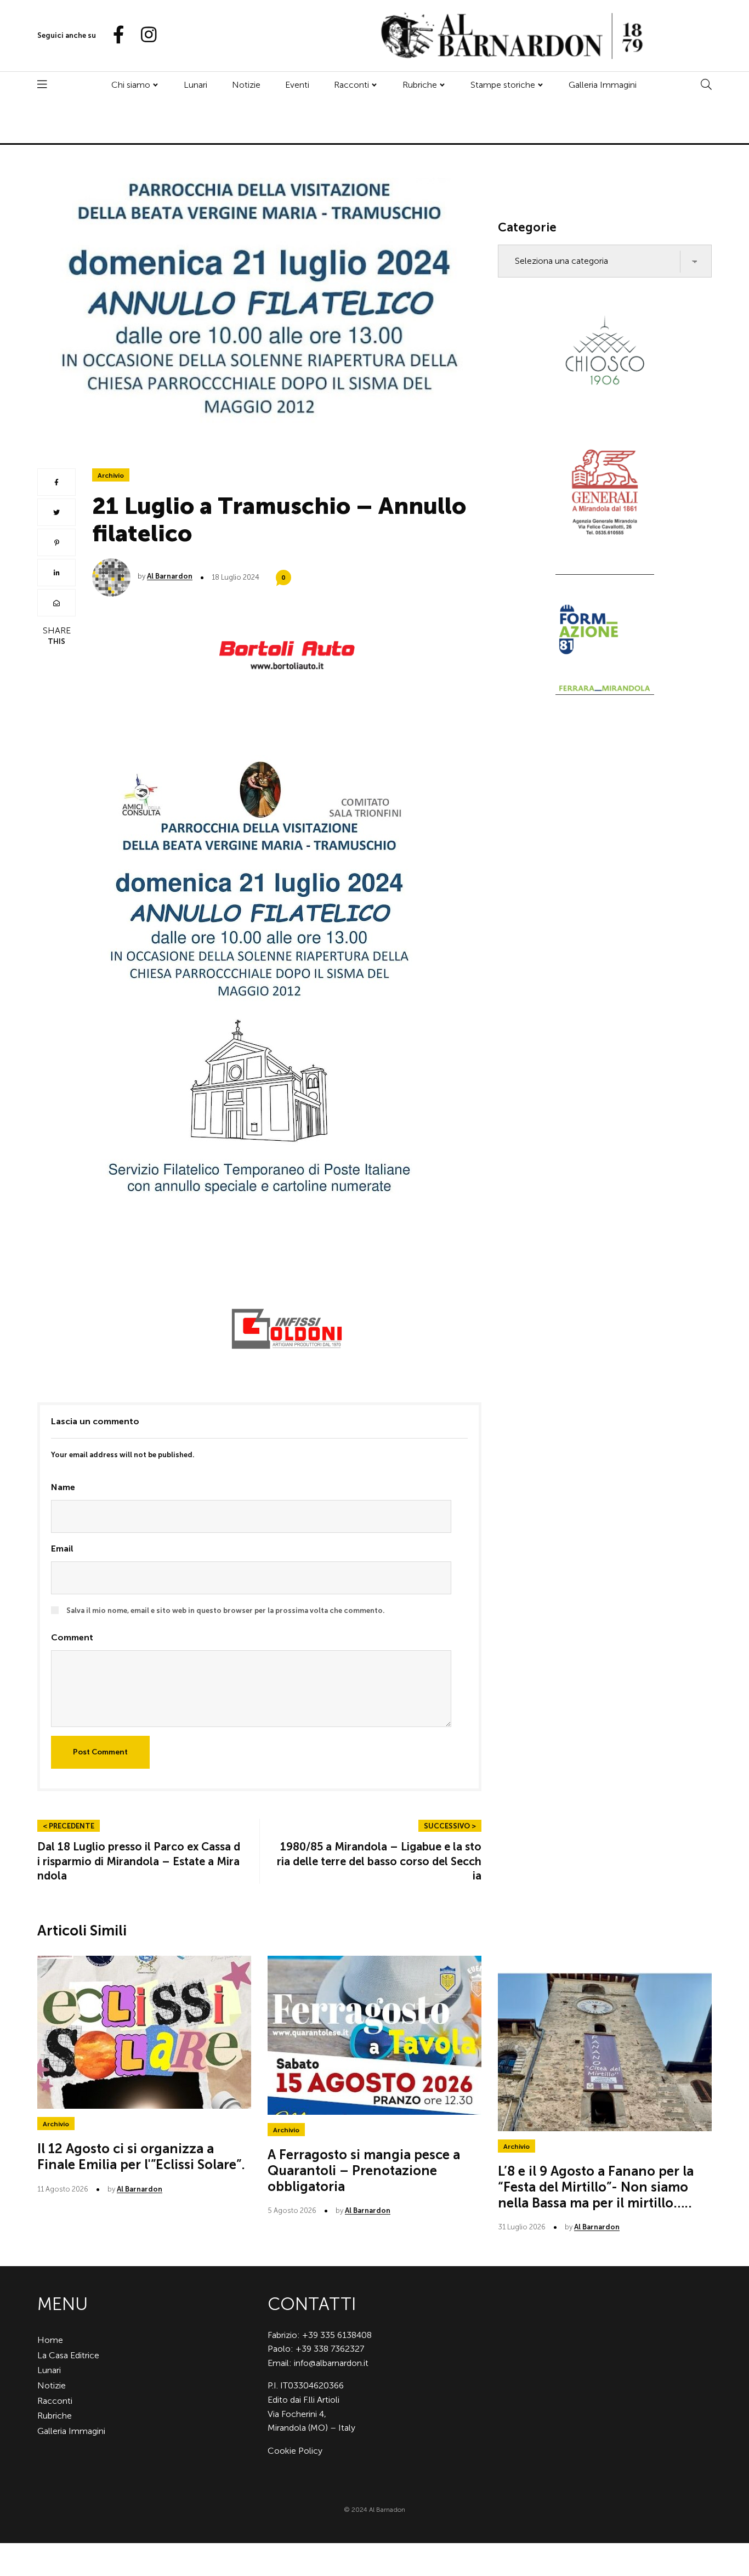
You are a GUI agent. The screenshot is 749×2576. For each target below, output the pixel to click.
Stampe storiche (503, 85)
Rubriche (420, 85)
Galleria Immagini (603, 85)
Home (50, 2340)
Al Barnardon (170, 576)
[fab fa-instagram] (144, 35)
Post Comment (100, 1752)
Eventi (297, 85)
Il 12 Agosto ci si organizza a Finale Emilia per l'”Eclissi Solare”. (141, 2156)
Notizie (246, 85)
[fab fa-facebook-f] (114, 35)
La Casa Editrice (68, 2355)
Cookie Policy (295, 2451)
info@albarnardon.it (331, 2363)
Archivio (111, 475)
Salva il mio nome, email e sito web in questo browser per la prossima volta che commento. (226, 1610)
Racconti (351, 85)
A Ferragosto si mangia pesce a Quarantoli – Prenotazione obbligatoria (364, 2170)
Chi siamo (131, 85)
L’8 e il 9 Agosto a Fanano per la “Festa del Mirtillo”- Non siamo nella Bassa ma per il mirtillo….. (596, 2187)
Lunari (195, 85)
